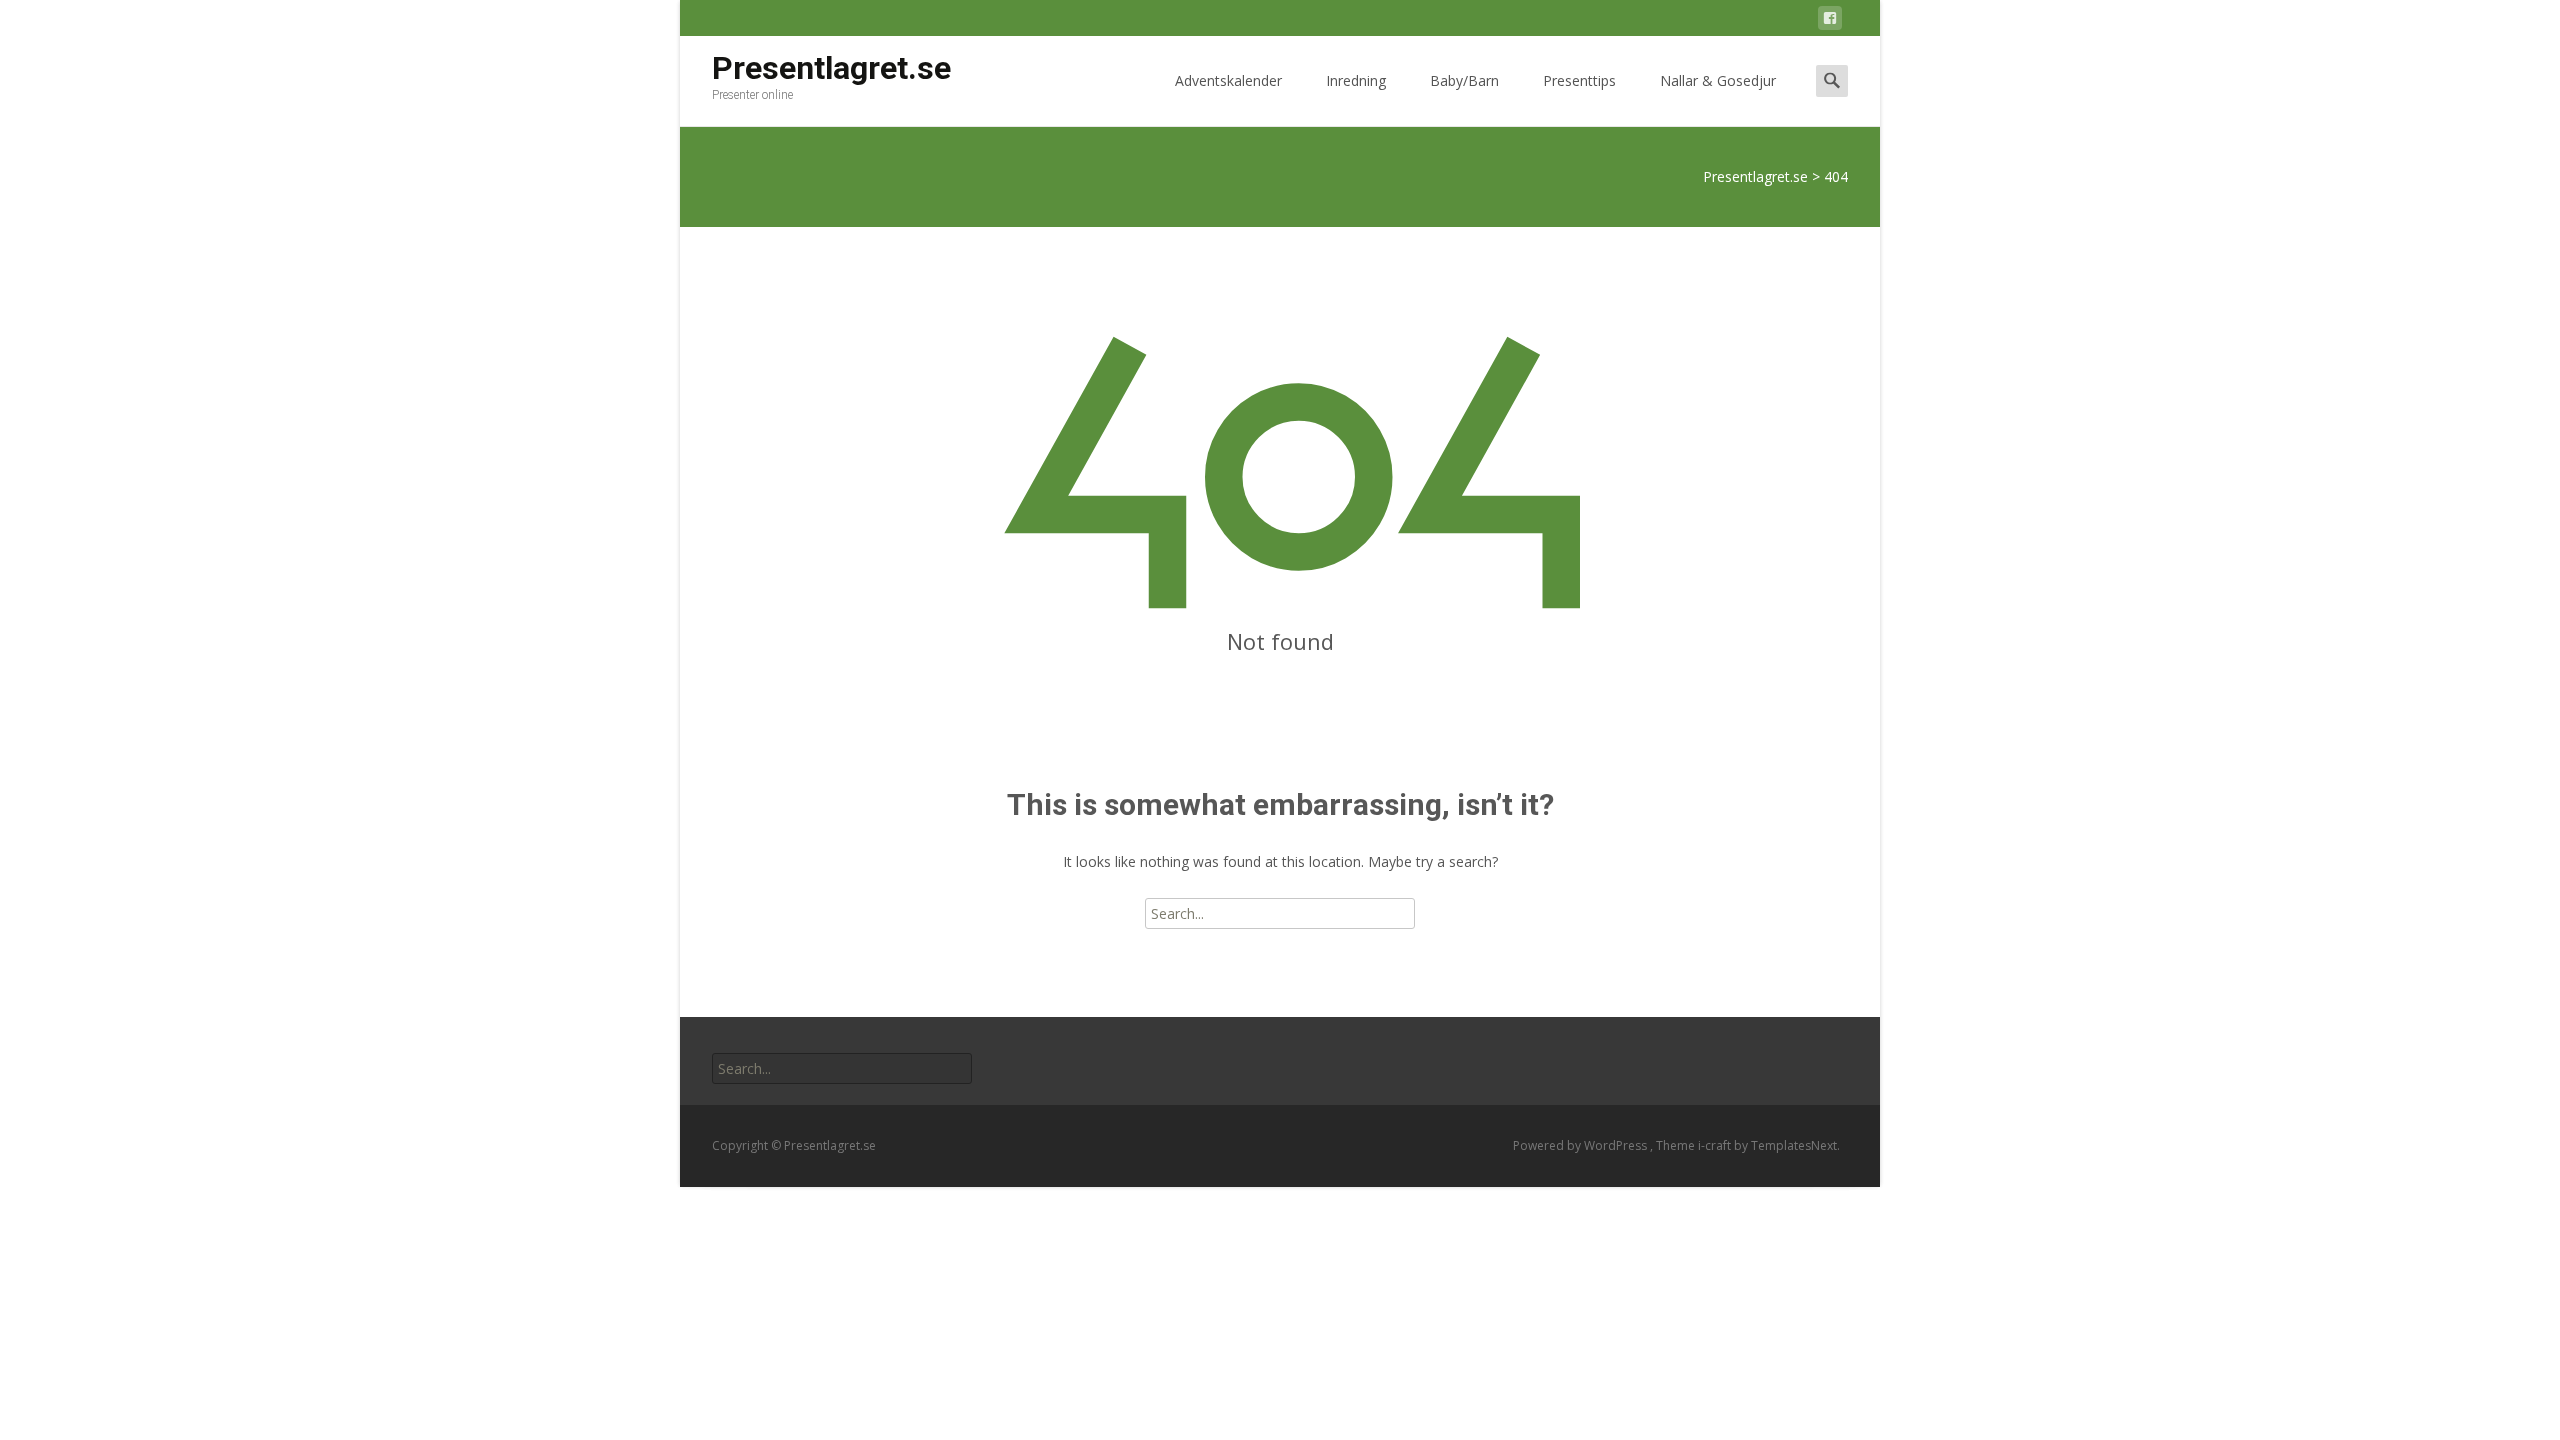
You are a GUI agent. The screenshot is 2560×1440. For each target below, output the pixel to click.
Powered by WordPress (1581, 1145)
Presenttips (1579, 80)
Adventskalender (1228, 80)
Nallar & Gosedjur (1718, 80)
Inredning (1356, 80)
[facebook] (1830, 21)
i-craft (1716, 1145)
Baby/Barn (1464, 80)
